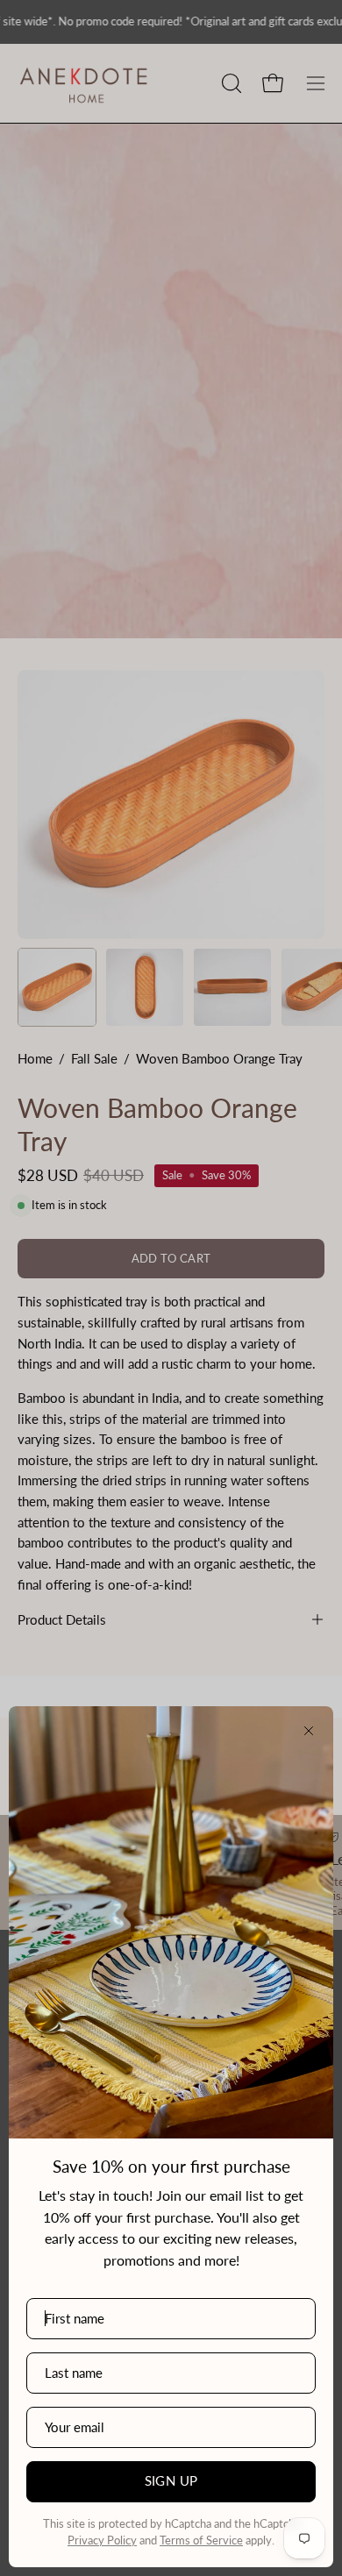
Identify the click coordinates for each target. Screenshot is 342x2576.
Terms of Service (201, 2540)
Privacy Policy (102, 2540)
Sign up (171, 2480)
